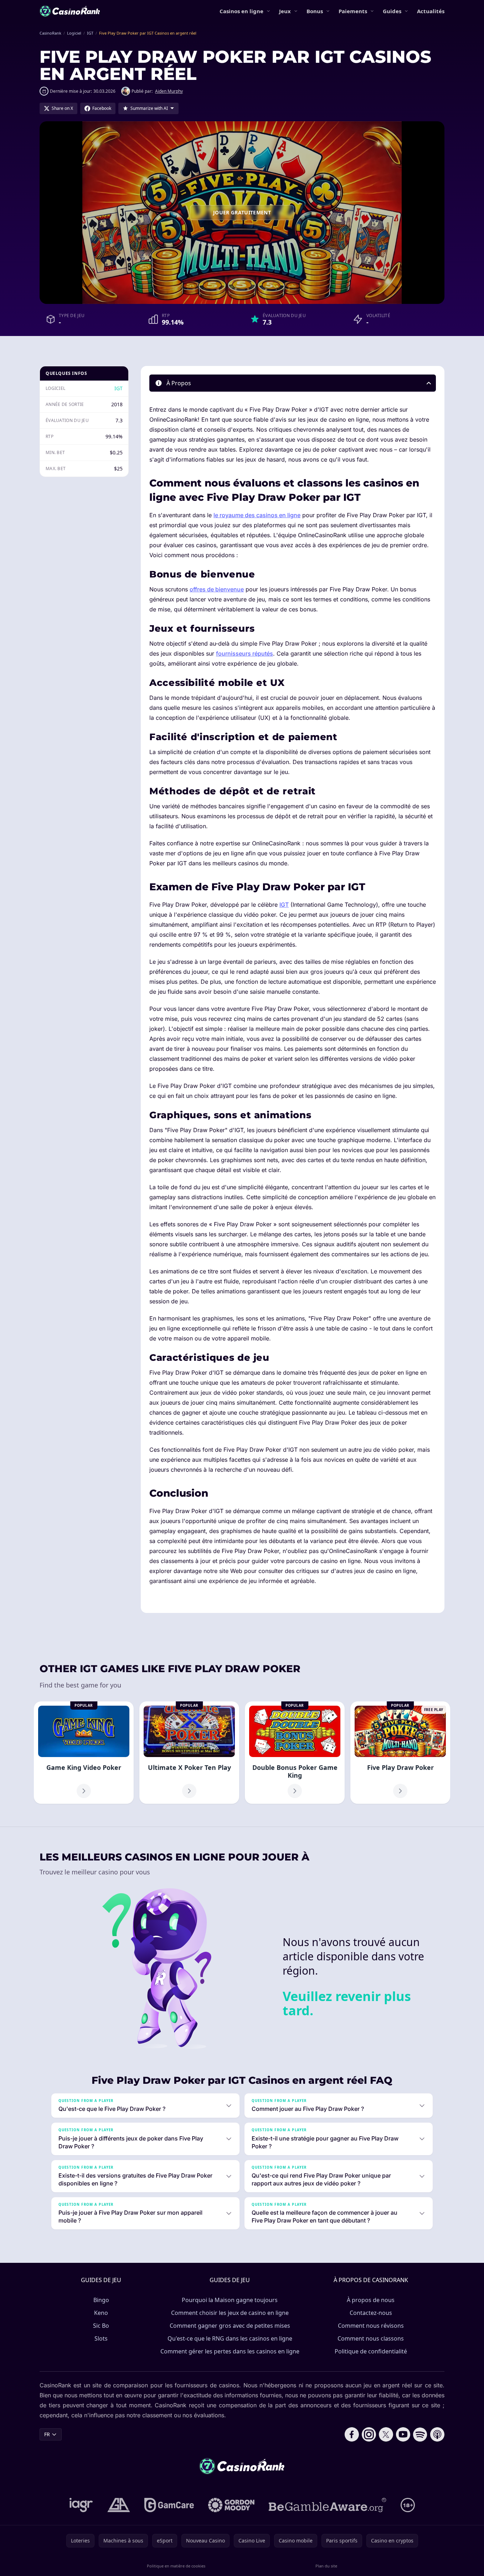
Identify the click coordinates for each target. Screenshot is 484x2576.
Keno (101, 2313)
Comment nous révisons (371, 2326)
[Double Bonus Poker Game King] (295, 1753)
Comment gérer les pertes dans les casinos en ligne (230, 2351)
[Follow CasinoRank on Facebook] (352, 2434)
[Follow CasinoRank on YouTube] (403, 2434)
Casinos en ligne (241, 11)
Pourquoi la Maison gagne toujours (230, 2300)
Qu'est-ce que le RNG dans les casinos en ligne (230, 2338)
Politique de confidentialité (371, 2351)
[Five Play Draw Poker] (400, 1753)
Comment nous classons (371, 2338)
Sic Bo (101, 2326)
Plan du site (326, 2566)
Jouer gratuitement (242, 212)
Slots (101, 2338)
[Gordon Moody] (231, 2505)
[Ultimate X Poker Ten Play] (189, 1753)
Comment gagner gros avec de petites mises (230, 2326)
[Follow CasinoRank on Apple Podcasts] (437, 2434)
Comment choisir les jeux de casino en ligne (230, 2313)
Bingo (101, 2300)
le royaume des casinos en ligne (257, 515)
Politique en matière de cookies (176, 2566)
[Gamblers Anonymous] (119, 2505)
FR (47, 2434)
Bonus (315, 11)
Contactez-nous (371, 2313)
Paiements (353, 11)
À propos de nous (371, 2300)
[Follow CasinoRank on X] (386, 2434)
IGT (119, 388)
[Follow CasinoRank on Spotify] (420, 2434)
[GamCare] (169, 2505)
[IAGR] (81, 2505)
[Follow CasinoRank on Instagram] (369, 2434)
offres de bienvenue (217, 589)
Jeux (285, 11)
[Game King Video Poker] (84, 1753)
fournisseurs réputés (244, 653)
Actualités (431, 11)
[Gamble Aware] (328, 2505)
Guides (392, 11)
